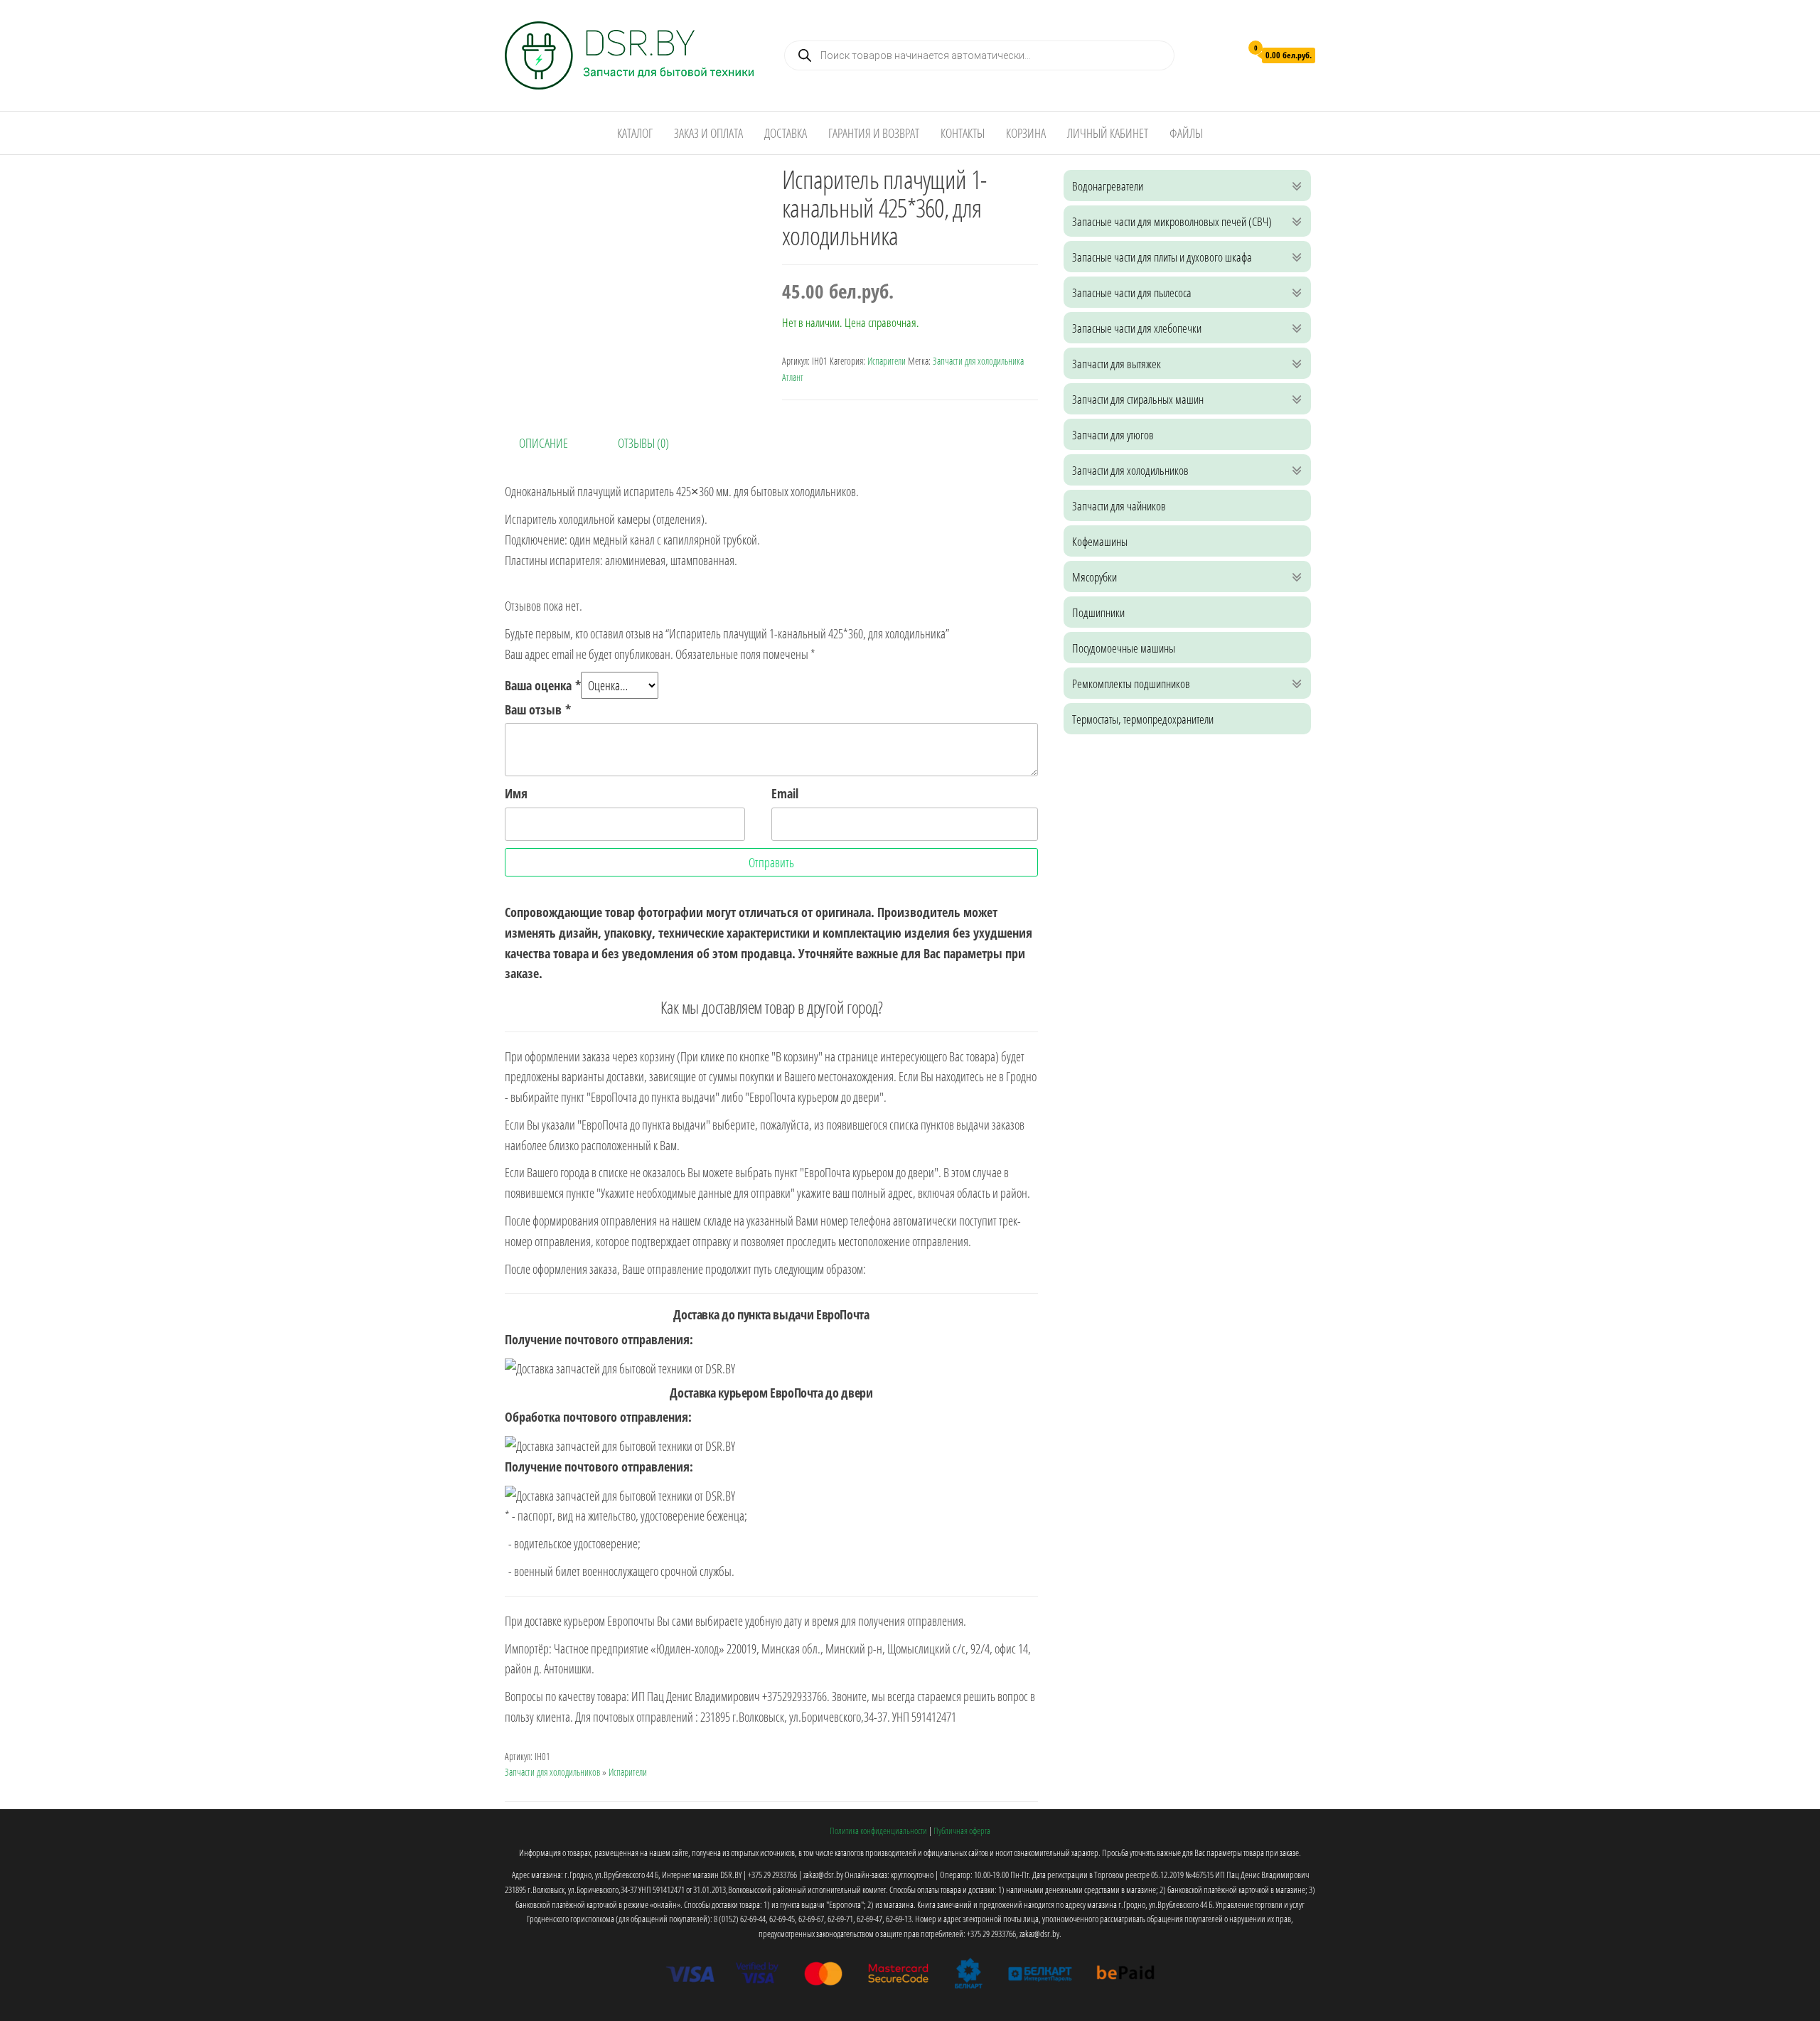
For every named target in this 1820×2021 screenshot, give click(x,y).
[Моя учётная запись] (1226, 54)
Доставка (786, 133)
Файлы (1186, 133)
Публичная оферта (962, 1830)
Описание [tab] (544, 443)
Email (785, 793)
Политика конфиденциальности (878, 1830)
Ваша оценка (543, 685)
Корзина (1026, 133)
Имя (516, 793)
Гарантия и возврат (874, 133)
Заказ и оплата (708, 133)
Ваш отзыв (538, 709)
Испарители (887, 361)
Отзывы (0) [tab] (643, 443)
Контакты (963, 133)
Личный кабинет (1108, 133)
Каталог (635, 133)
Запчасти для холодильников (552, 1772)
